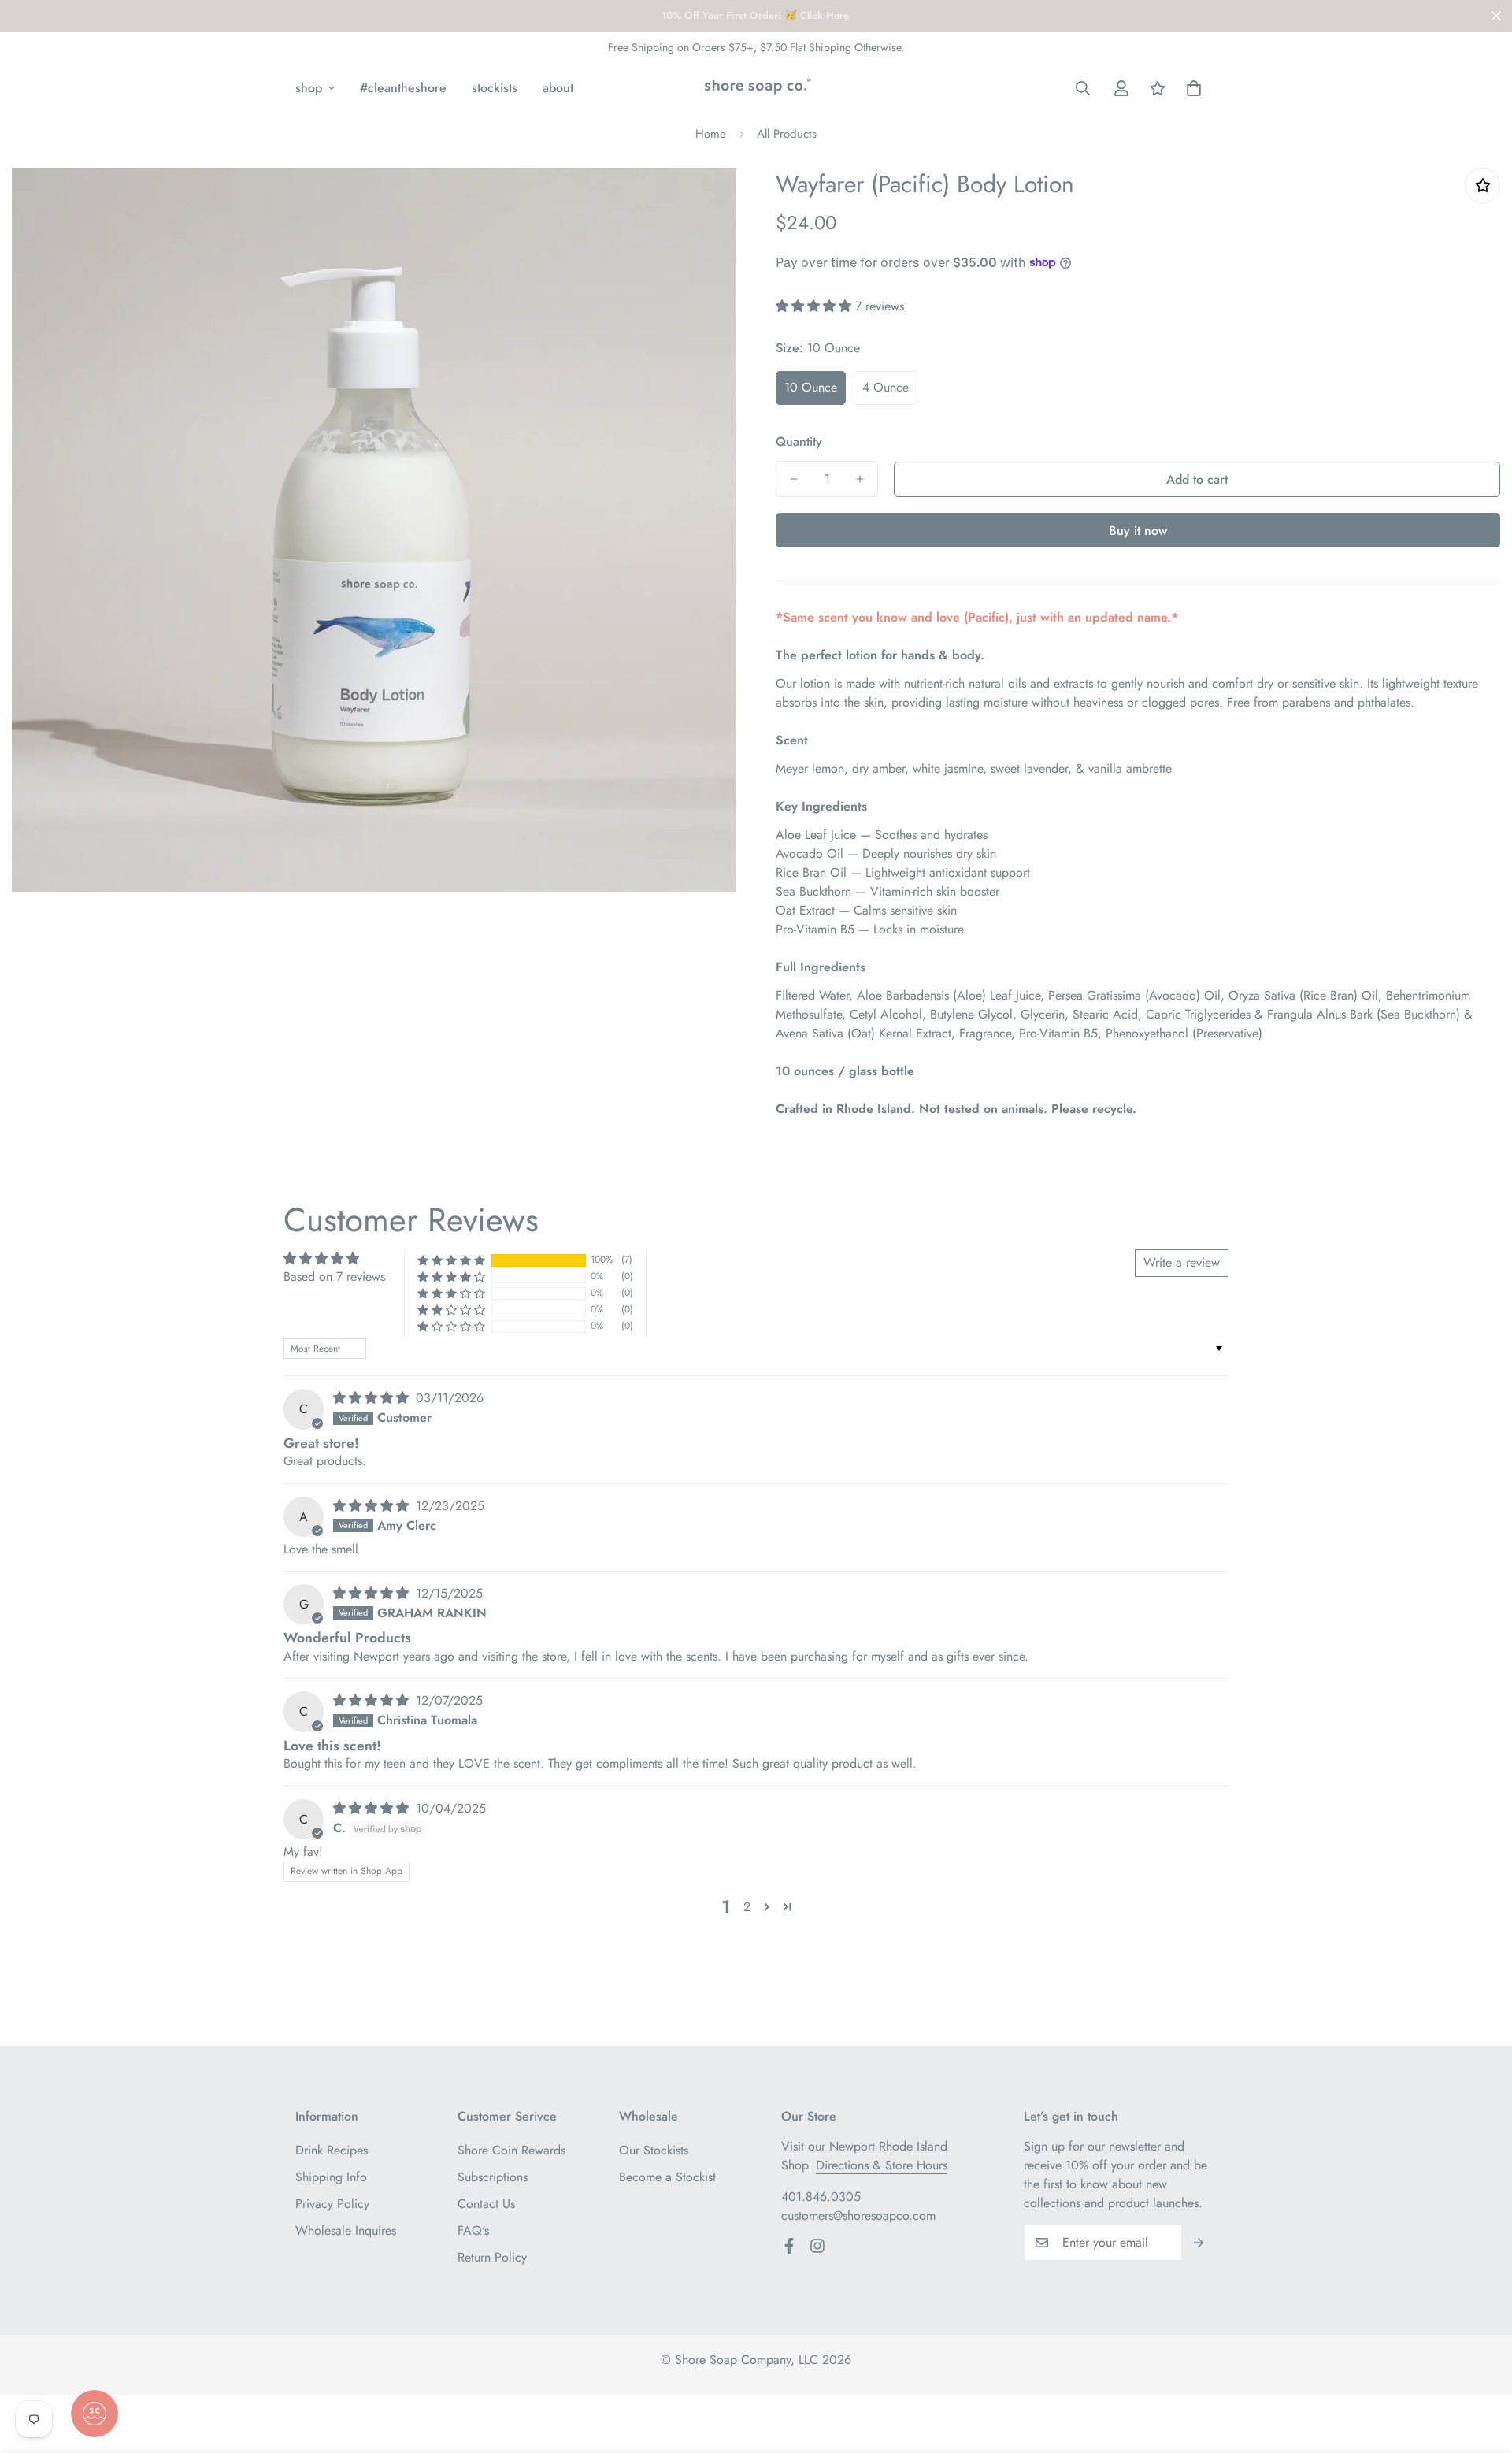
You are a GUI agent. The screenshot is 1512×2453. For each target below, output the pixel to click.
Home (711, 134)
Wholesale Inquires (346, 2230)
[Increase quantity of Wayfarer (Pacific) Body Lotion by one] (860, 479)
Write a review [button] (1182, 1262)
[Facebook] (789, 2246)
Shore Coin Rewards (511, 2150)
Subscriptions (493, 2177)
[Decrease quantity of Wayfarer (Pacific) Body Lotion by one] (794, 479)
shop (309, 88)
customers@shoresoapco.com (858, 2215)
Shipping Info (331, 2177)
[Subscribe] (1199, 2243)
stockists (495, 88)
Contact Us (486, 2204)
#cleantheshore (403, 88)
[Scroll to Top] (1481, 2367)
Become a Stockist (667, 2177)
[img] (373, 1398)
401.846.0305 (821, 2197)
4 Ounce (886, 387)
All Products (787, 134)
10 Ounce (811, 387)
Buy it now (1138, 531)
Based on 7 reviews (334, 1277)
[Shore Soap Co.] (756, 88)
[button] (1194, 88)
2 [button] (747, 1907)
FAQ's (473, 2230)
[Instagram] (817, 2246)
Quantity (799, 442)
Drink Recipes (332, 2150)
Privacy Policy (332, 2204)
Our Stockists (654, 2150)
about (558, 88)
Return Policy (492, 2257)
